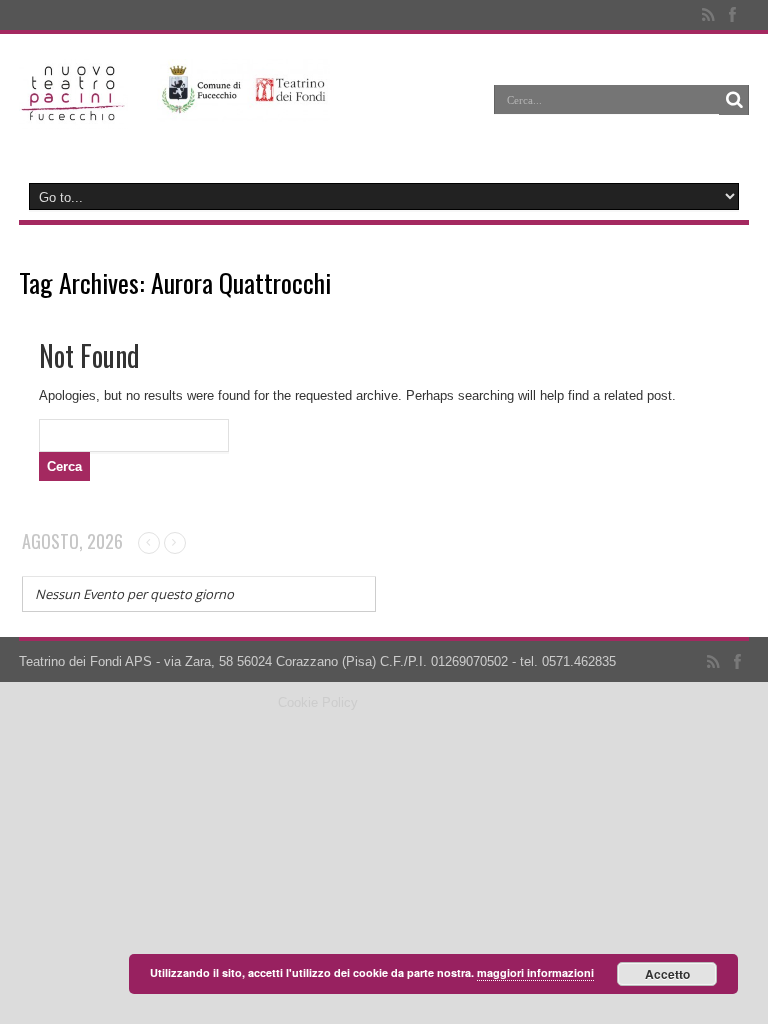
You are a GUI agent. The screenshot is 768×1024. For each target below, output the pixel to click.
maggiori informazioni (535, 972)
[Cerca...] (734, 100)
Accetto (667, 974)
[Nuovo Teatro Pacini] (73, 114)
